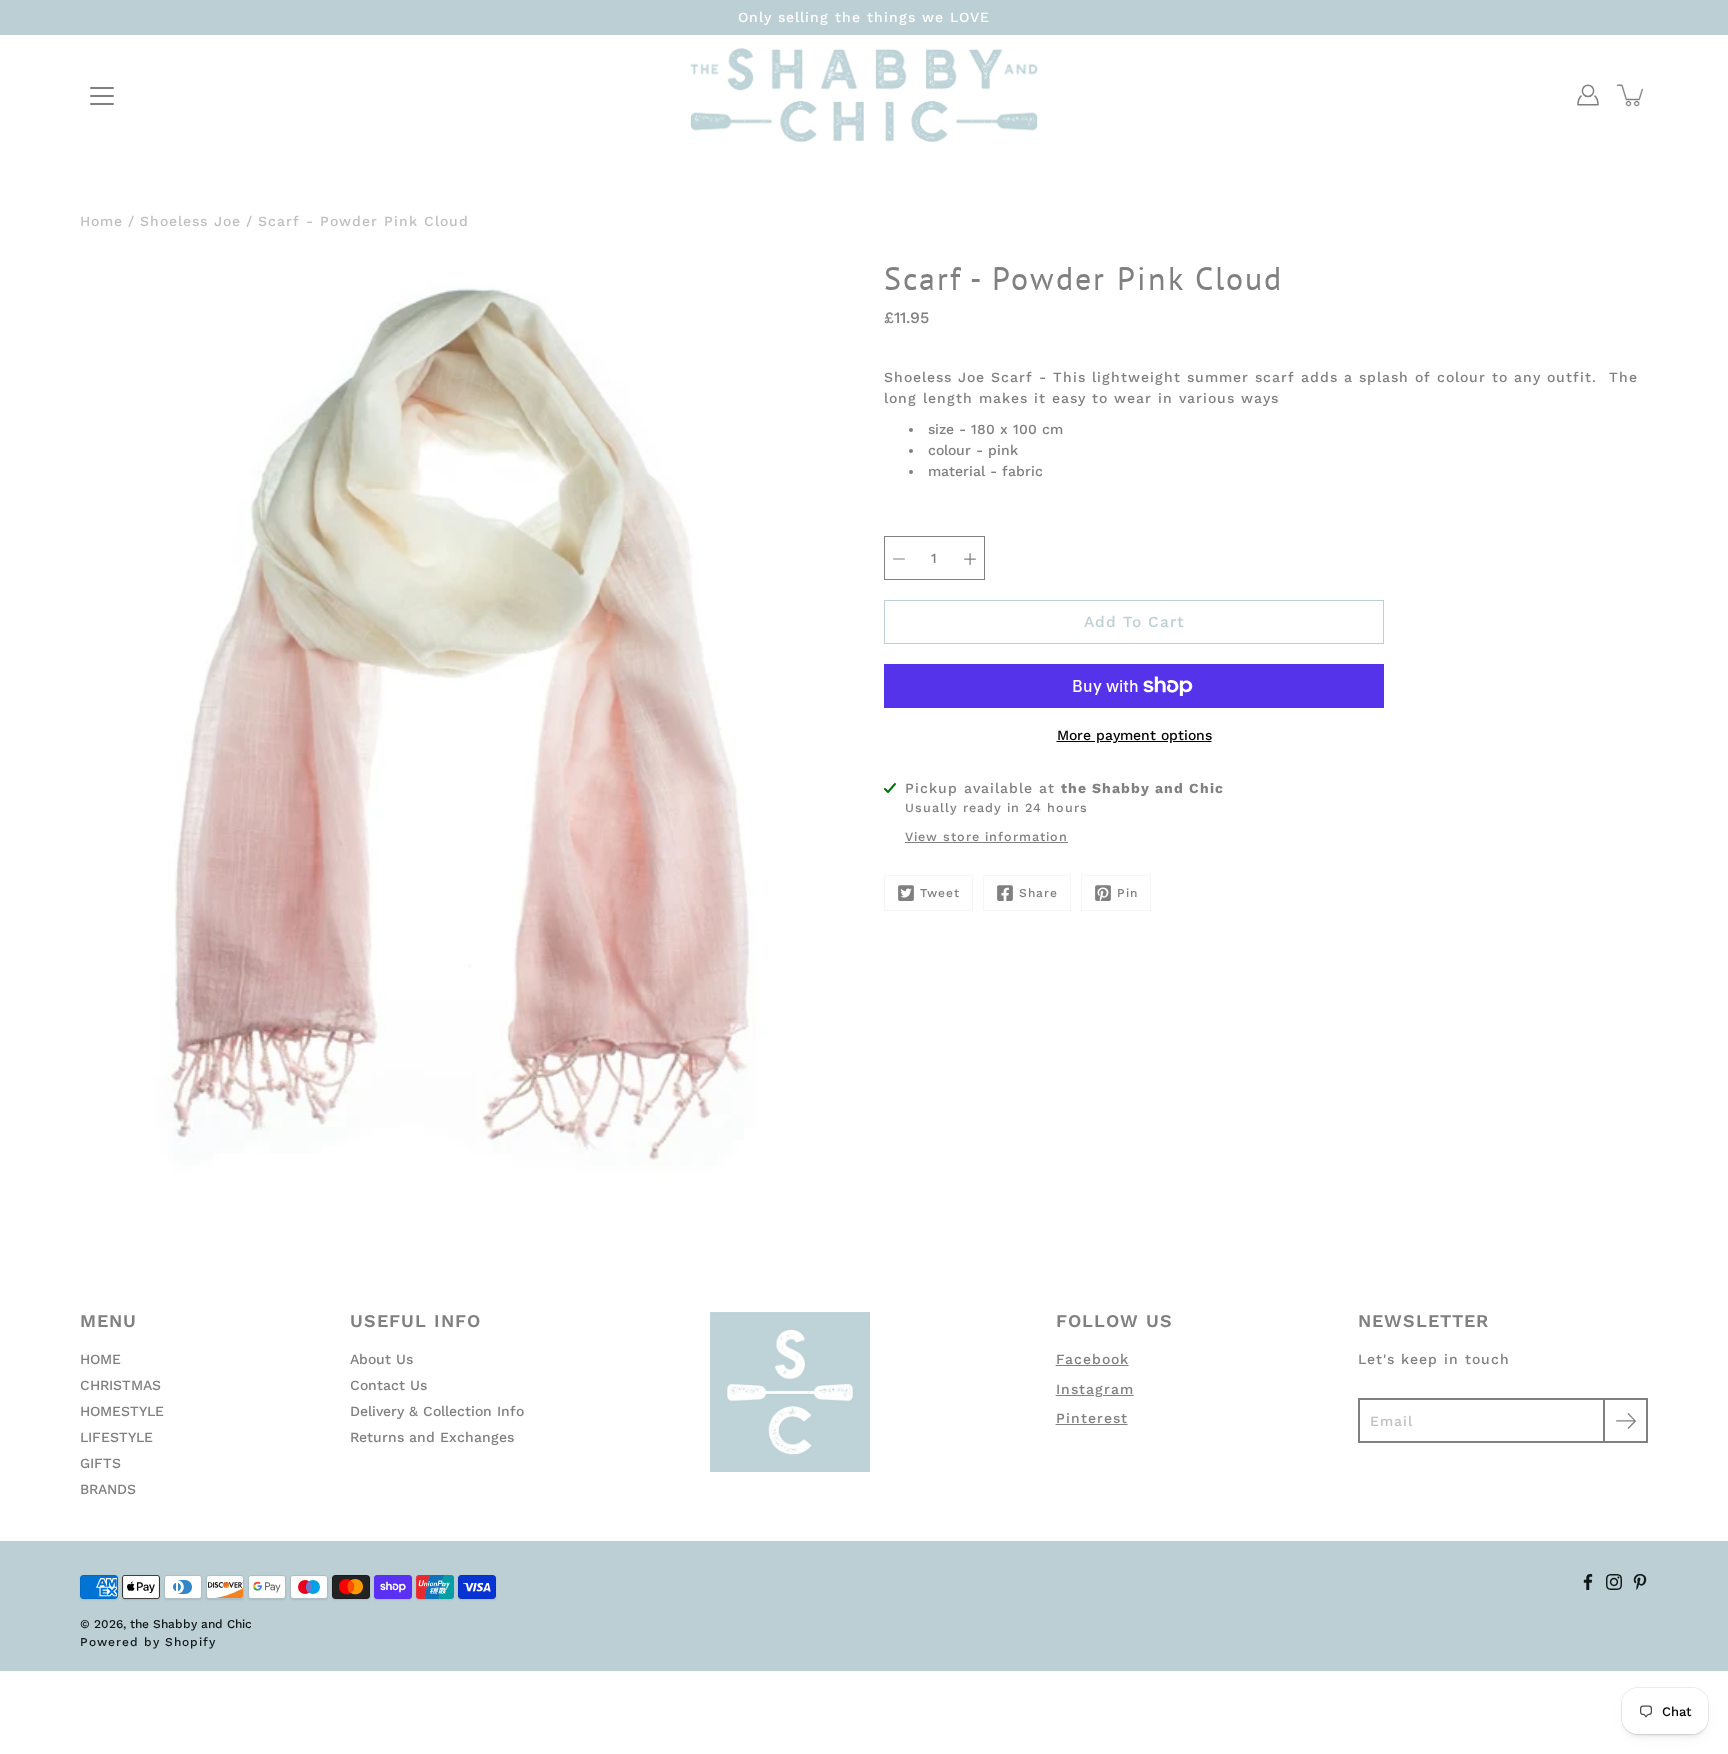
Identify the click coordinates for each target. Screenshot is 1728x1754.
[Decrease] (899, 558)
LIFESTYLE (116, 1437)
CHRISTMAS (120, 1385)
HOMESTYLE (122, 1411)
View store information (986, 836)
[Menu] (102, 96)
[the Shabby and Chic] (864, 95)
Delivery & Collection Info (437, 1411)
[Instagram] (1614, 1582)
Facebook (1092, 1359)
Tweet (940, 893)
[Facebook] (1588, 1582)
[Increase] (970, 558)
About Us (381, 1359)
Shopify (190, 1642)
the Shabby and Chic (191, 1624)
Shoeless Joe (190, 221)
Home (101, 221)
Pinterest (1092, 1418)
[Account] (1588, 95)
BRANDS (108, 1489)
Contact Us (388, 1385)
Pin (1127, 893)
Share (1038, 893)
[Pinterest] (1640, 1582)
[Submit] (1625, 1420)
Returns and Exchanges (432, 1437)
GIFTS (100, 1463)
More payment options (1134, 735)
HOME (100, 1359)
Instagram (1095, 1389)
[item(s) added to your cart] (1632, 95)
